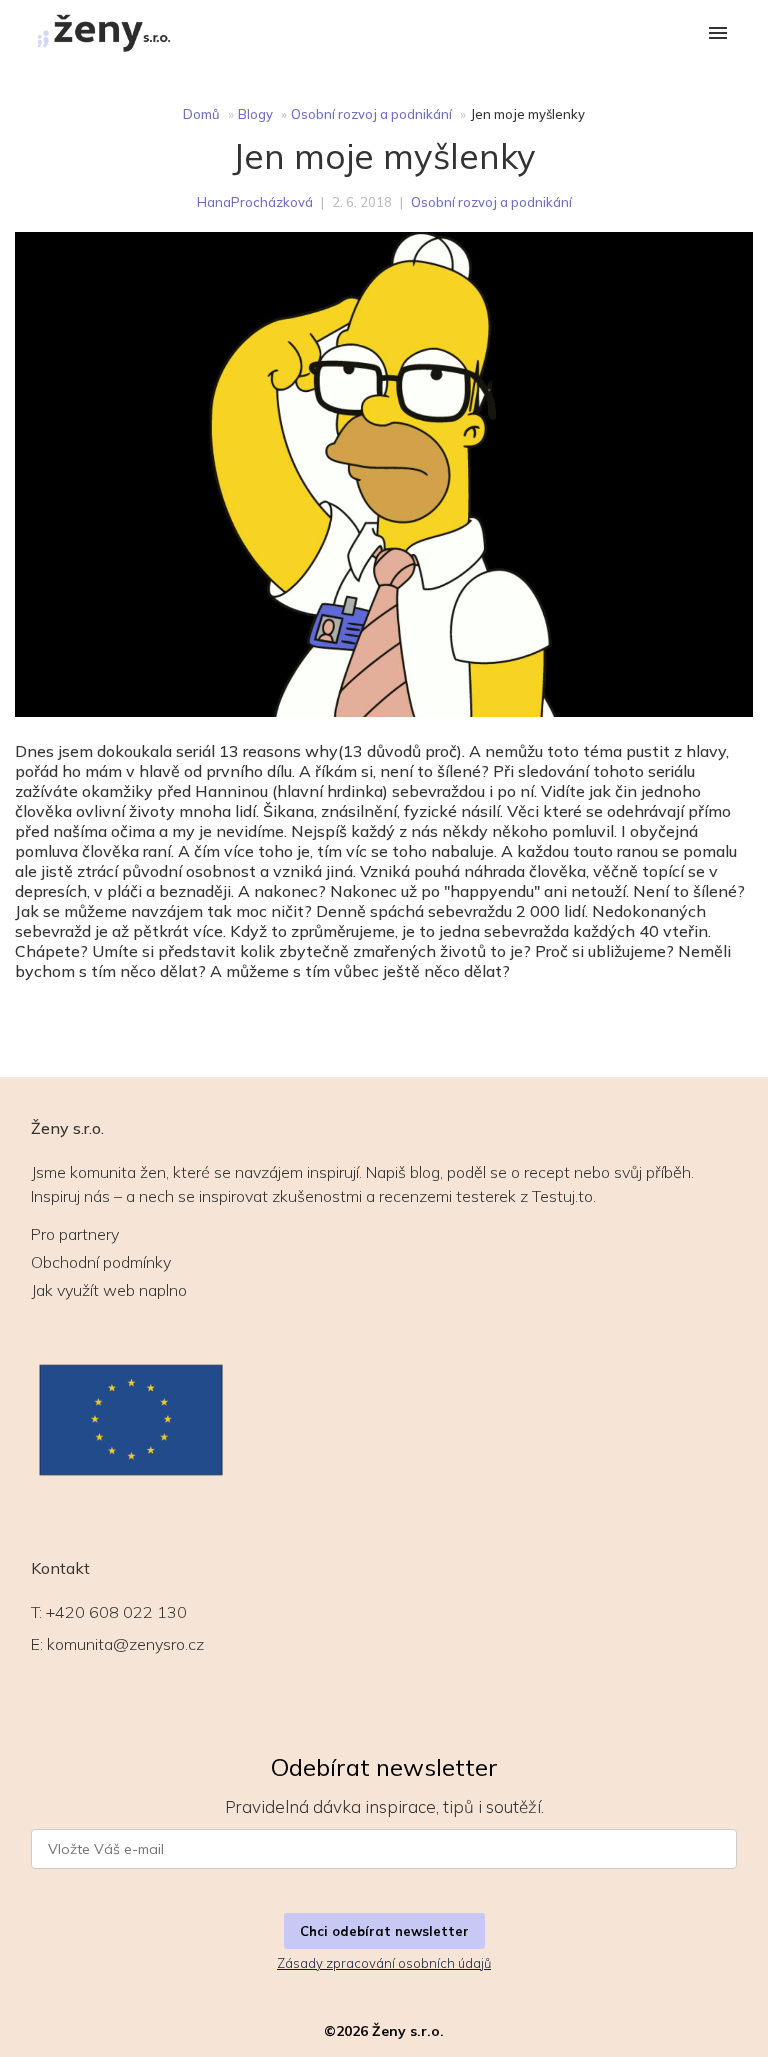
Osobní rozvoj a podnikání (371, 114)
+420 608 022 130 (116, 1612)
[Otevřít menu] (718, 34)
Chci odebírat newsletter (384, 1931)
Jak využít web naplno (109, 1290)
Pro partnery (75, 1234)
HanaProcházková (255, 202)
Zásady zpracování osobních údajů (384, 1963)
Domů (201, 114)
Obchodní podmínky (101, 1262)
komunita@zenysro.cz (125, 1644)
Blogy (255, 114)
